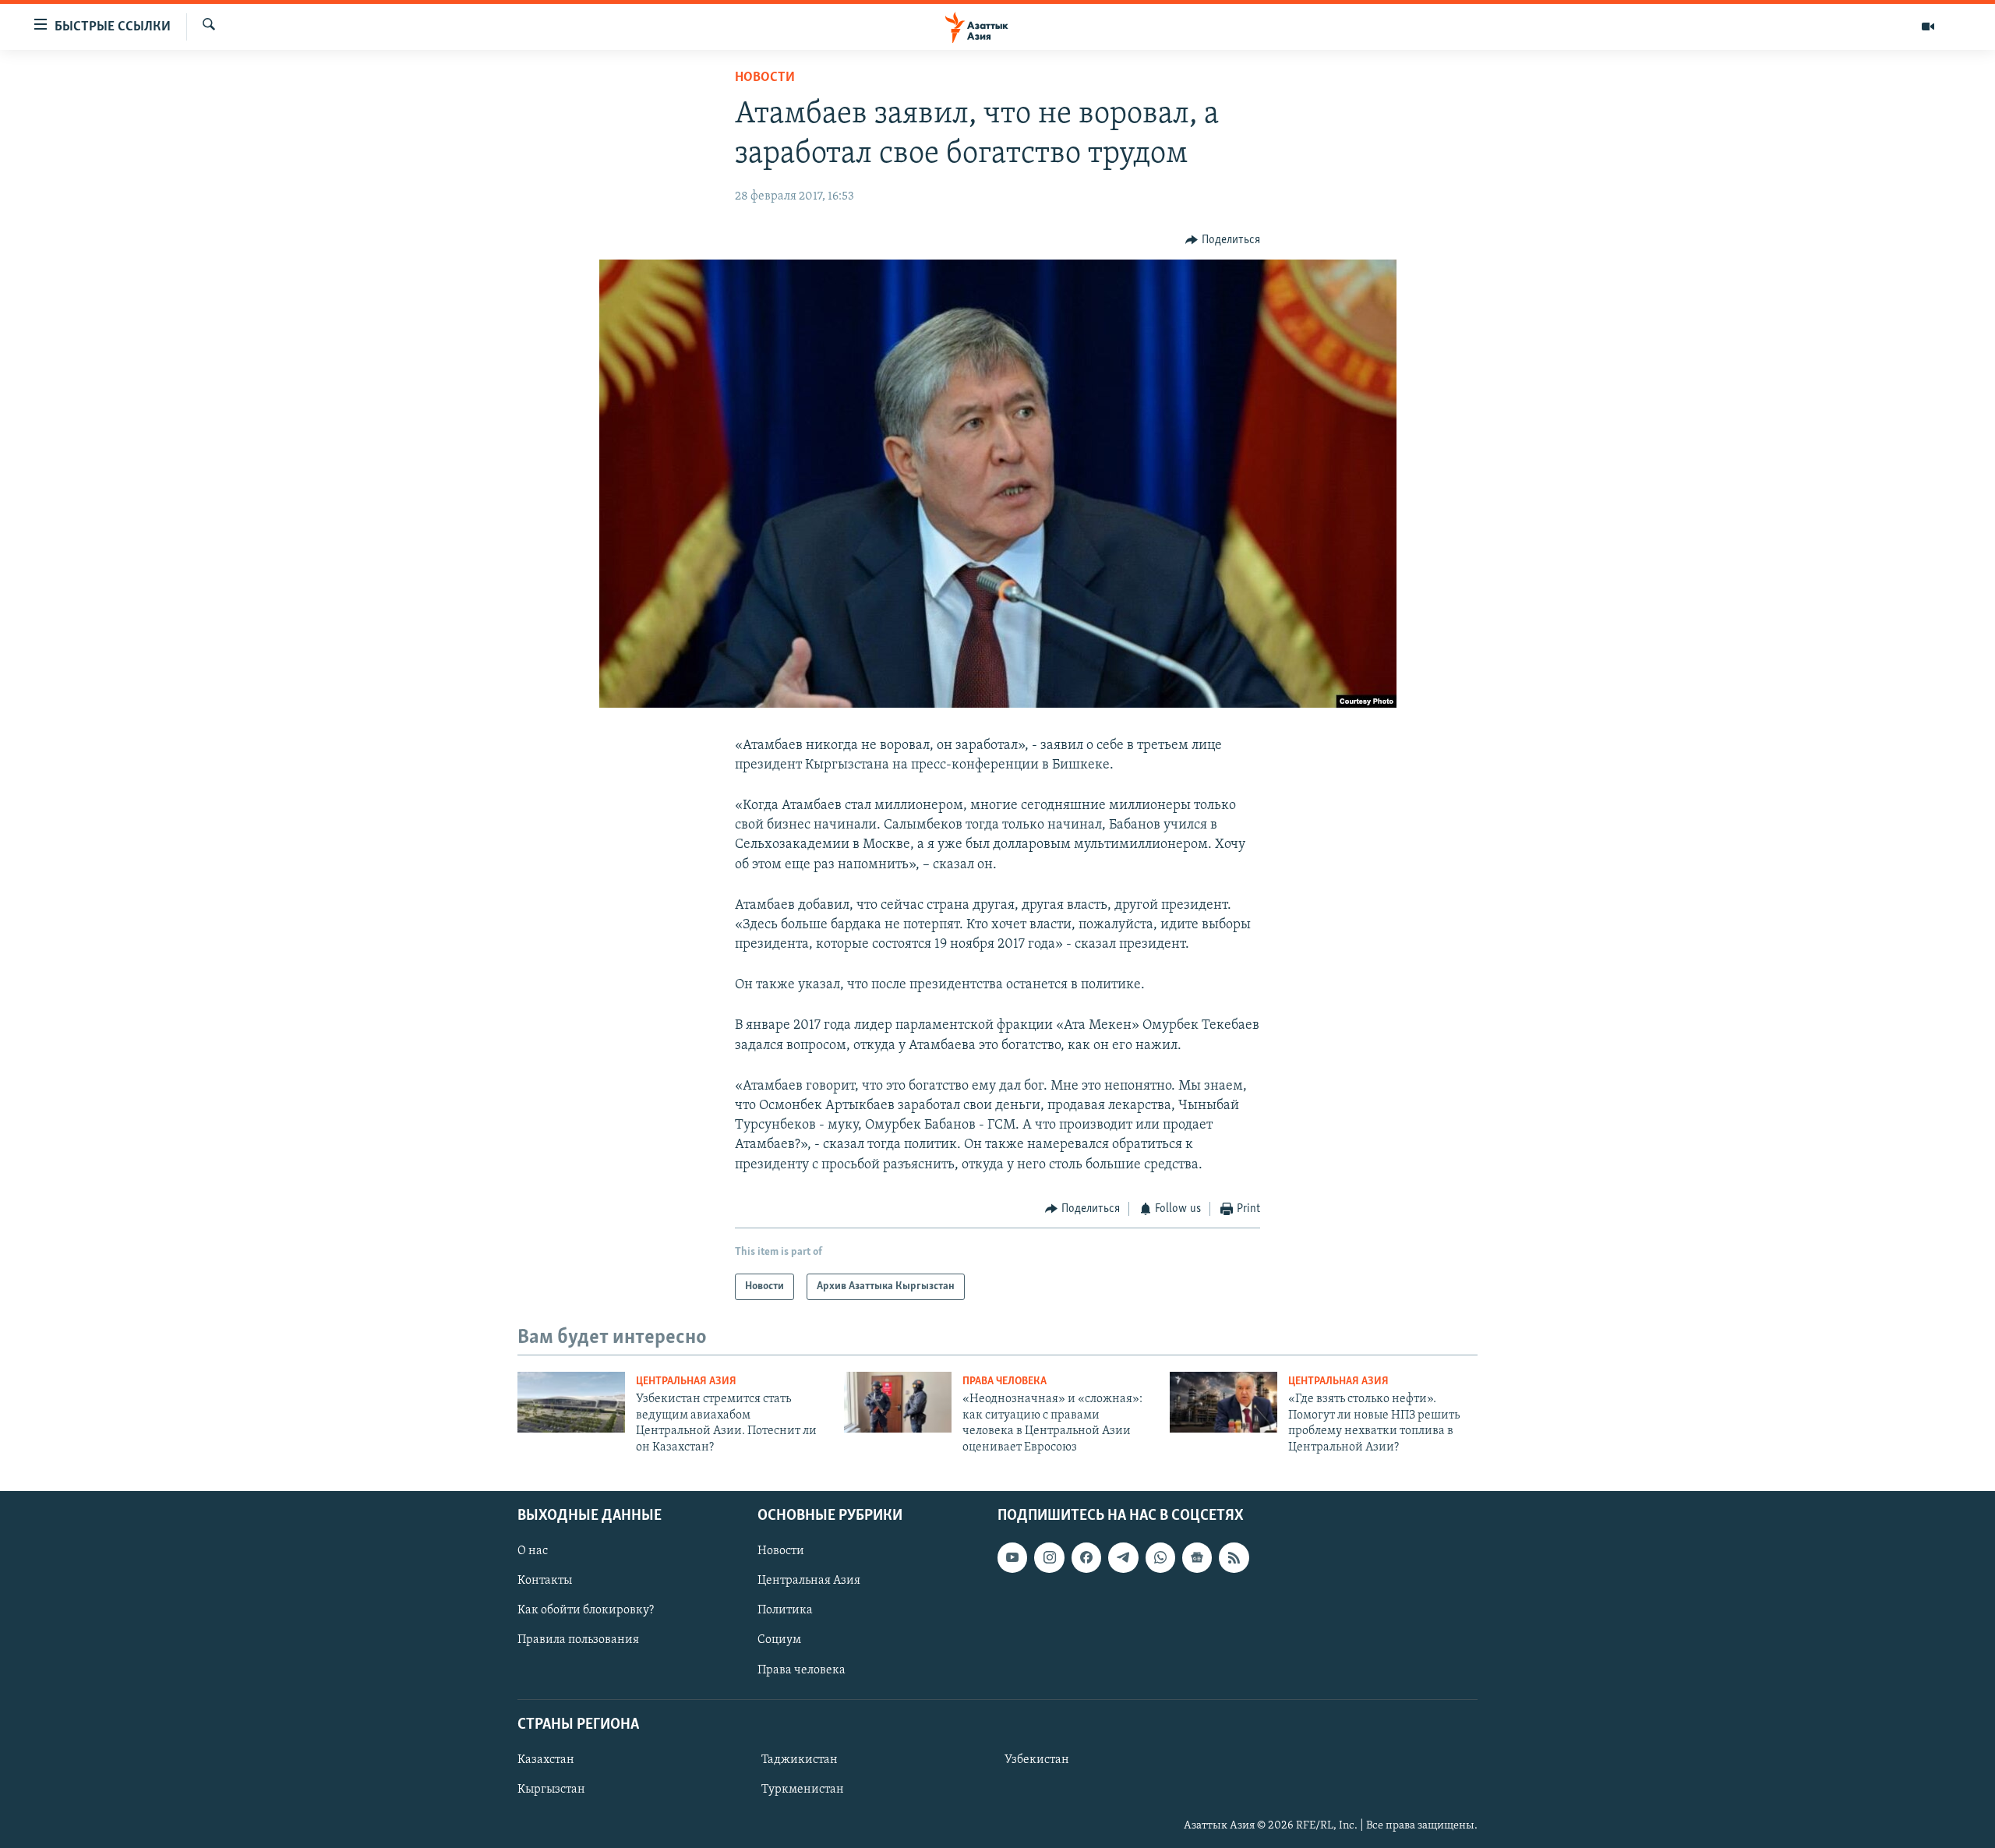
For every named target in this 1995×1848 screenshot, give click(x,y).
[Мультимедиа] (1928, 27)
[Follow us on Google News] (1197, 1557)
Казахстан (546, 1760)
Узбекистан (1037, 1760)
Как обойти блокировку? (586, 1610)
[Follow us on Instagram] (1049, 1557)
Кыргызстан (551, 1790)
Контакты (545, 1581)
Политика (785, 1610)
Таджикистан (800, 1760)
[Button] (1223, 240)
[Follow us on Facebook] (1086, 1557)
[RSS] (1234, 1557)
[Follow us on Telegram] (1123, 1557)
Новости (765, 78)
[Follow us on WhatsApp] (1160, 1557)
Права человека (1005, 1382)
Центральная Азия (686, 1382)
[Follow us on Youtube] (1012, 1557)
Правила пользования (578, 1640)
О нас (533, 1551)
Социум (779, 1640)
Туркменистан (803, 1790)
